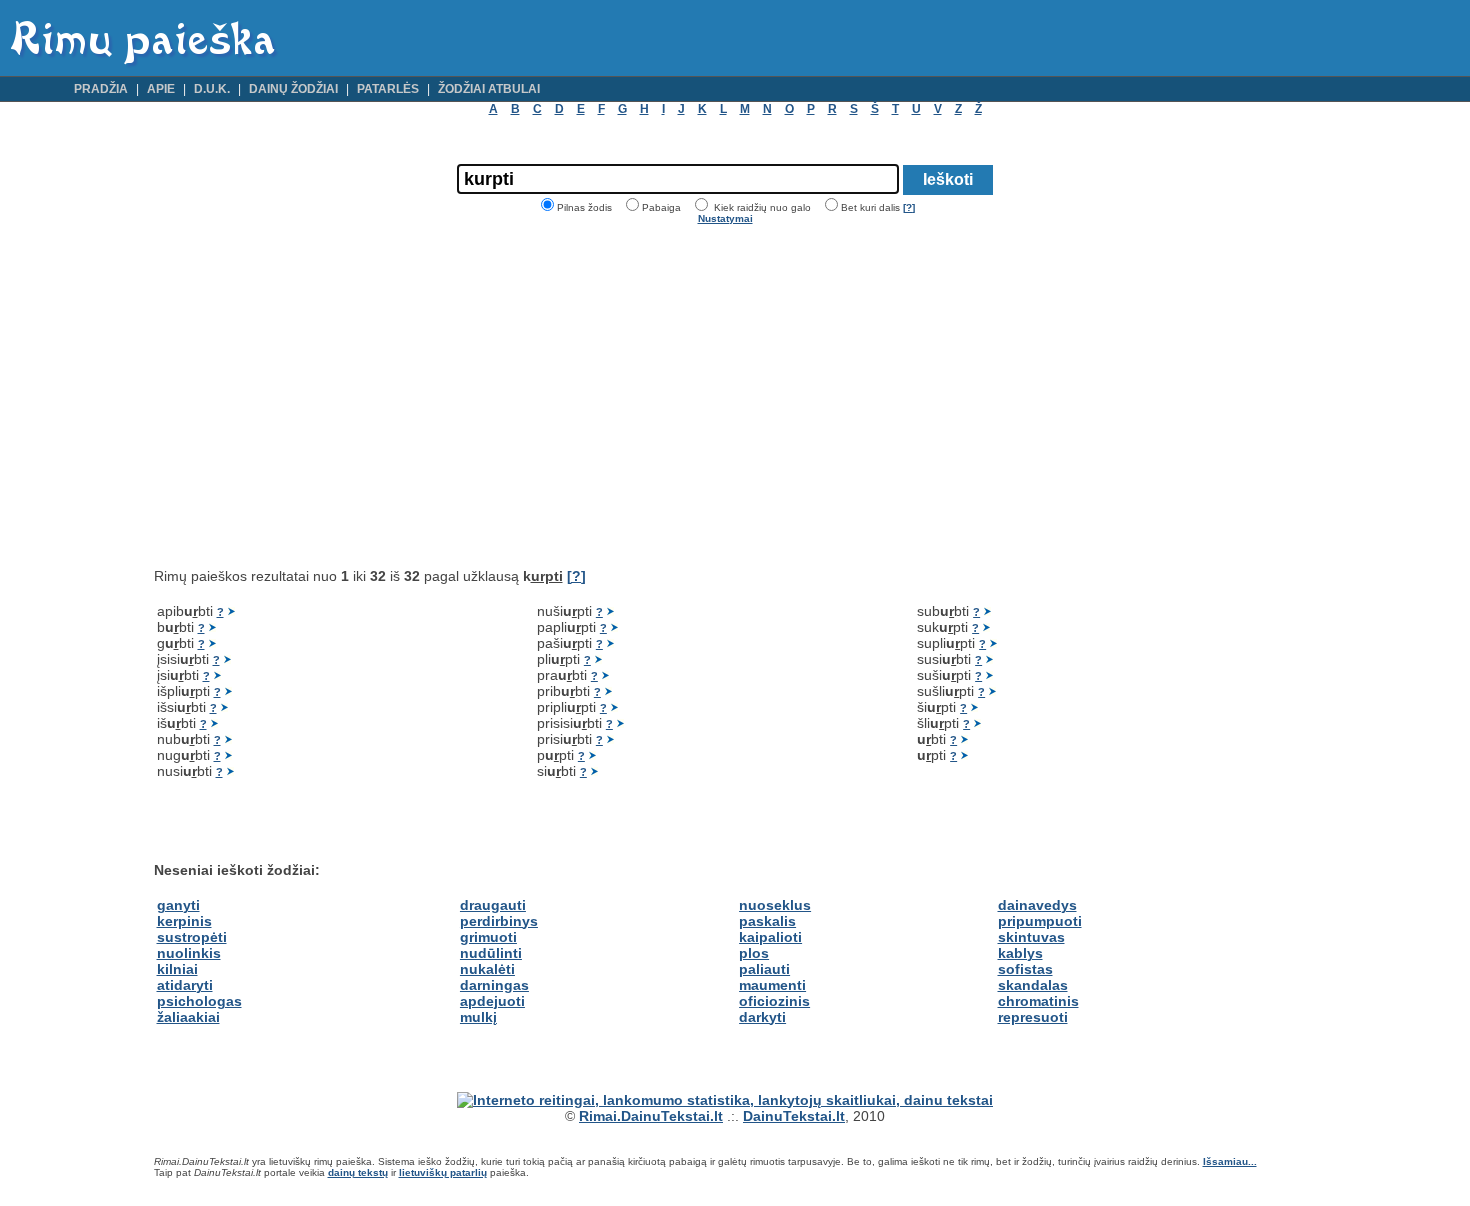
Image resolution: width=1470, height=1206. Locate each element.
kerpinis (184, 921)
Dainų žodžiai (293, 89)
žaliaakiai (188, 1017)
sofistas (1025, 969)
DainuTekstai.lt (794, 1116)
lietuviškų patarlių (443, 1172)
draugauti (493, 905)
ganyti (178, 905)
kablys (1020, 953)
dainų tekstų (358, 1172)
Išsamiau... (1230, 1161)
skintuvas (1031, 937)
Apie (161, 89)
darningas (494, 985)
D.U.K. (212, 89)
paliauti (764, 969)
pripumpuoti (1040, 921)
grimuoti (488, 937)
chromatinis (1038, 1001)
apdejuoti (492, 1001)
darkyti (762, 1017)
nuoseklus (775, 905)
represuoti (1033, 1017)
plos (754, 953)
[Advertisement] (322, 396)
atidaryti (185, 985)
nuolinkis (189, 953)
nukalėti (487, 969)
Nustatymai (725, 218)
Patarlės (388, 89)
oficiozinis (774, 1001)
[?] (909, 207)
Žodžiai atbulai (489, 89)
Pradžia (101, 89)
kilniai (177, 969)
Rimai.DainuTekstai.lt (651, 1116)
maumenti (772, 985)
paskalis (767, 921)
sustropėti (192, 937)
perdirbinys (499, 921)
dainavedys (1037, 905)
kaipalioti (770, 937)
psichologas (199, 1001)
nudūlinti (491, 953)
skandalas (1033, 985)
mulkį (478, 1017)
